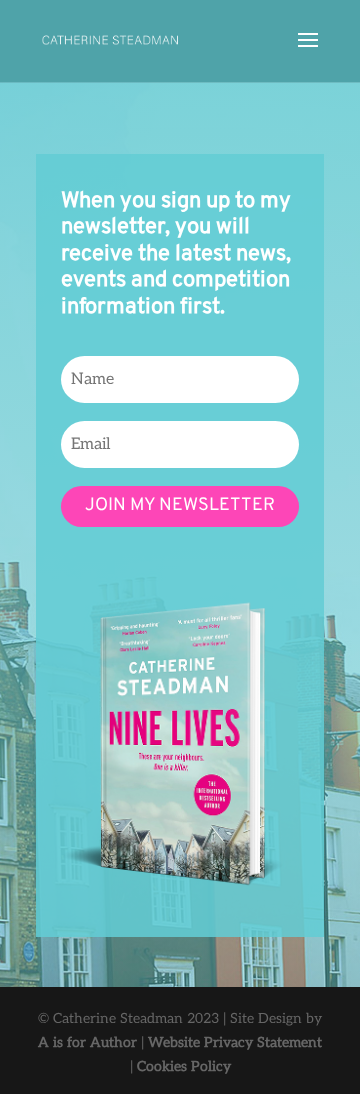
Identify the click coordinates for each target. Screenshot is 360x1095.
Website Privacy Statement (235, 1042)
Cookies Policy (184, 1066)
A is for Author (87, 1042)
